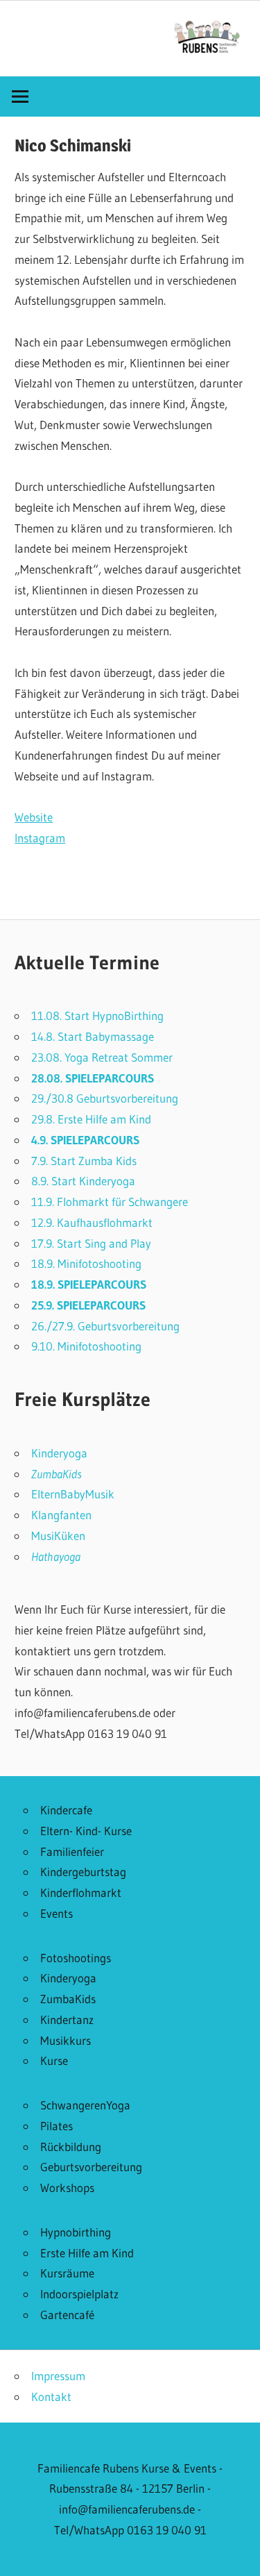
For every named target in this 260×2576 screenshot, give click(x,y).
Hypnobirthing (76, 2232)
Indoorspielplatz (79, 2294)
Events (57, 1913)
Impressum (58, 2376)
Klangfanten (61, 1515)
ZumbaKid (54, 1474)
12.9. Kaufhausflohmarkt (92, 1222)
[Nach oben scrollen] (237, 2553)
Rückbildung (71, 2147)
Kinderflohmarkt (81, 1892)
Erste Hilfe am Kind (87, 2253)
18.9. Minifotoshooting (86, 1263)
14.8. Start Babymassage (93, 1036)
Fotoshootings (76, 1958)
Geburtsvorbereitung (91, 2167)
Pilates (57, 2126)
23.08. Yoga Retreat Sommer (102, 1057)
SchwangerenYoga (85, 2105)
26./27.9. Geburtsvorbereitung (105, 1326)
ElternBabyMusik (73, 1494)
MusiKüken (58, 1536)
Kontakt (51, 2397)
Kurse (54, 2060)
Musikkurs (66, 2040)
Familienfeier (72, 1851)
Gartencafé (67, 2315)
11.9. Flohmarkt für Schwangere (110, 1202)
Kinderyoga (59, 1453)
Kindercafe (66, 1810)
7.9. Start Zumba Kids (84, 1161)
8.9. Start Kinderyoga (83, 1181)
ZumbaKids (68, 1999)
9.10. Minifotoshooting (86, 1346)
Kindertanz (67, 2019)
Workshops (67, 2188)
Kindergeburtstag (83, 1872)
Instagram (40, 838)
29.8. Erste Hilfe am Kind (91, 1119)
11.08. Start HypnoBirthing (97, 1015)
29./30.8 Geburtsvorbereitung (105, 1098)
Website (34, 817)
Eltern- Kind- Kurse (86, 1831)
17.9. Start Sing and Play (91, 1243)
